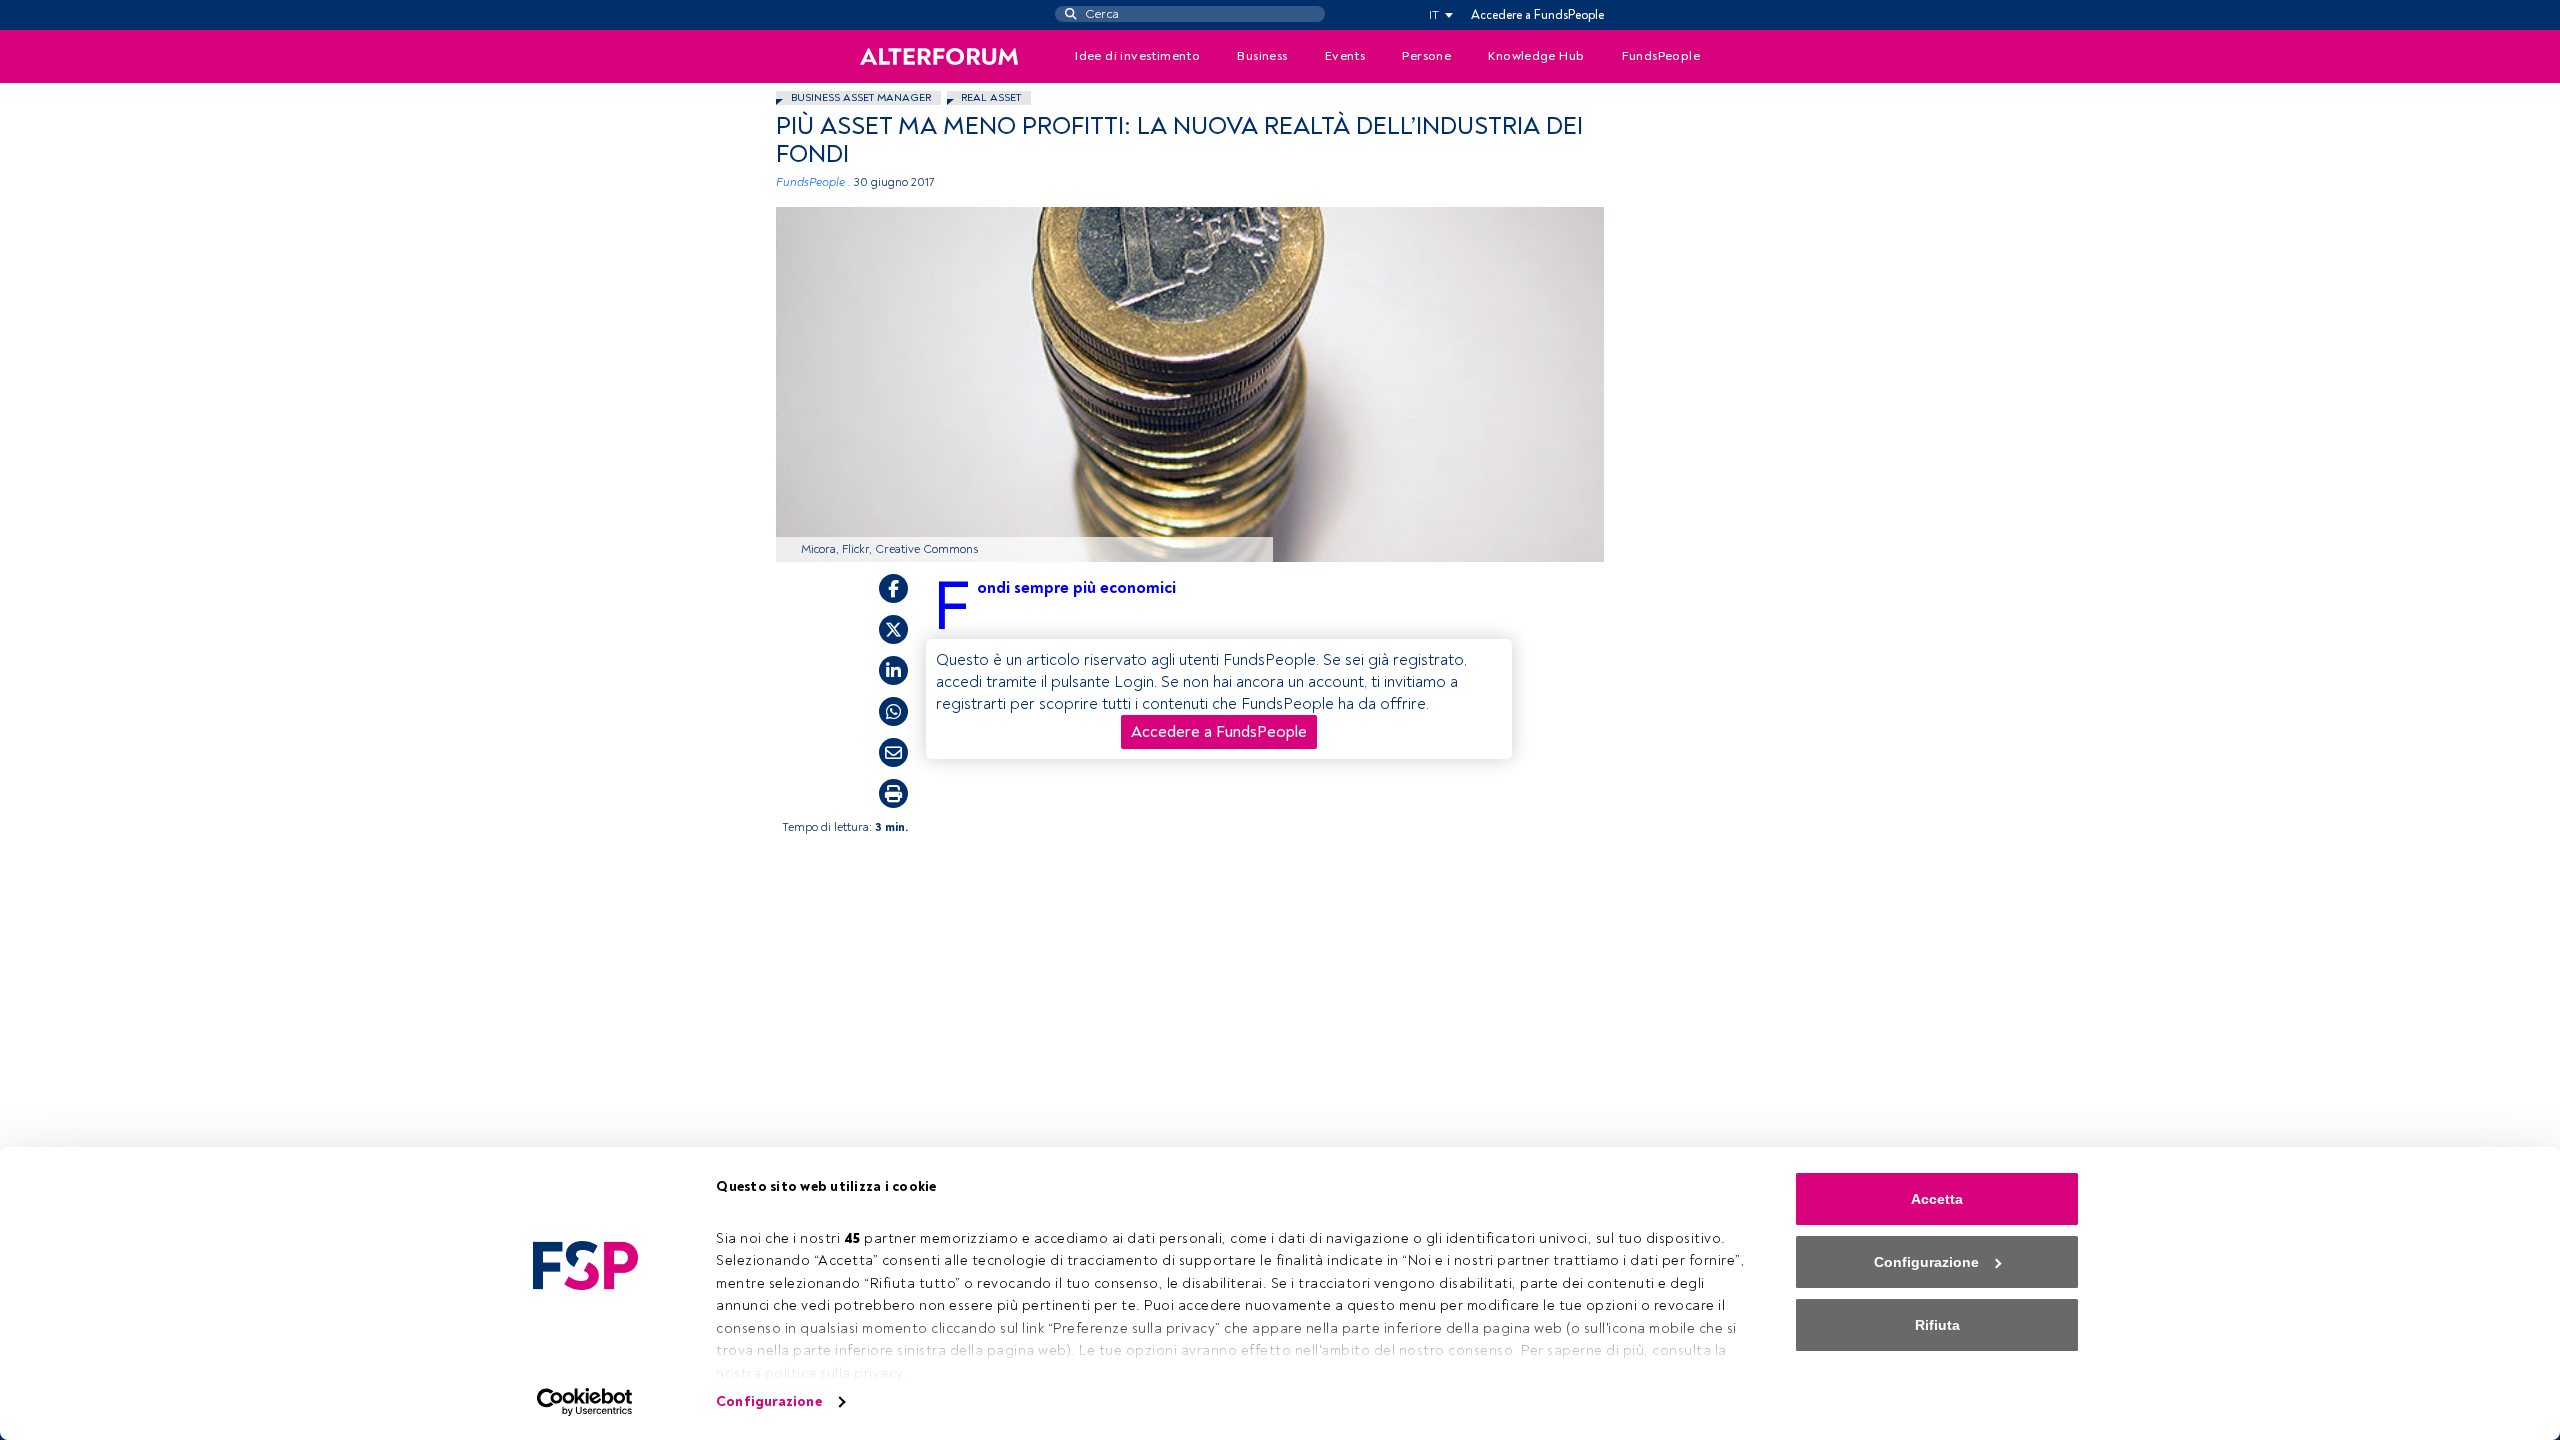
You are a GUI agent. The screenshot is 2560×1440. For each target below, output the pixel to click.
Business (1262, 56)
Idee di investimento (1137, 56)
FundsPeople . (813, 182)
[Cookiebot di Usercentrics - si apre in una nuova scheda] (585, 1402)
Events (1345, 56)
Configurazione (768, 1401)
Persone (1426, 56)
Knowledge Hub (1536, 56)
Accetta (1937, 1199)
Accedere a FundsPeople (1537, 15)
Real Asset (991, 97)
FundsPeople (1661, 56)
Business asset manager (861, 97)
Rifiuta (1937, 1325)
